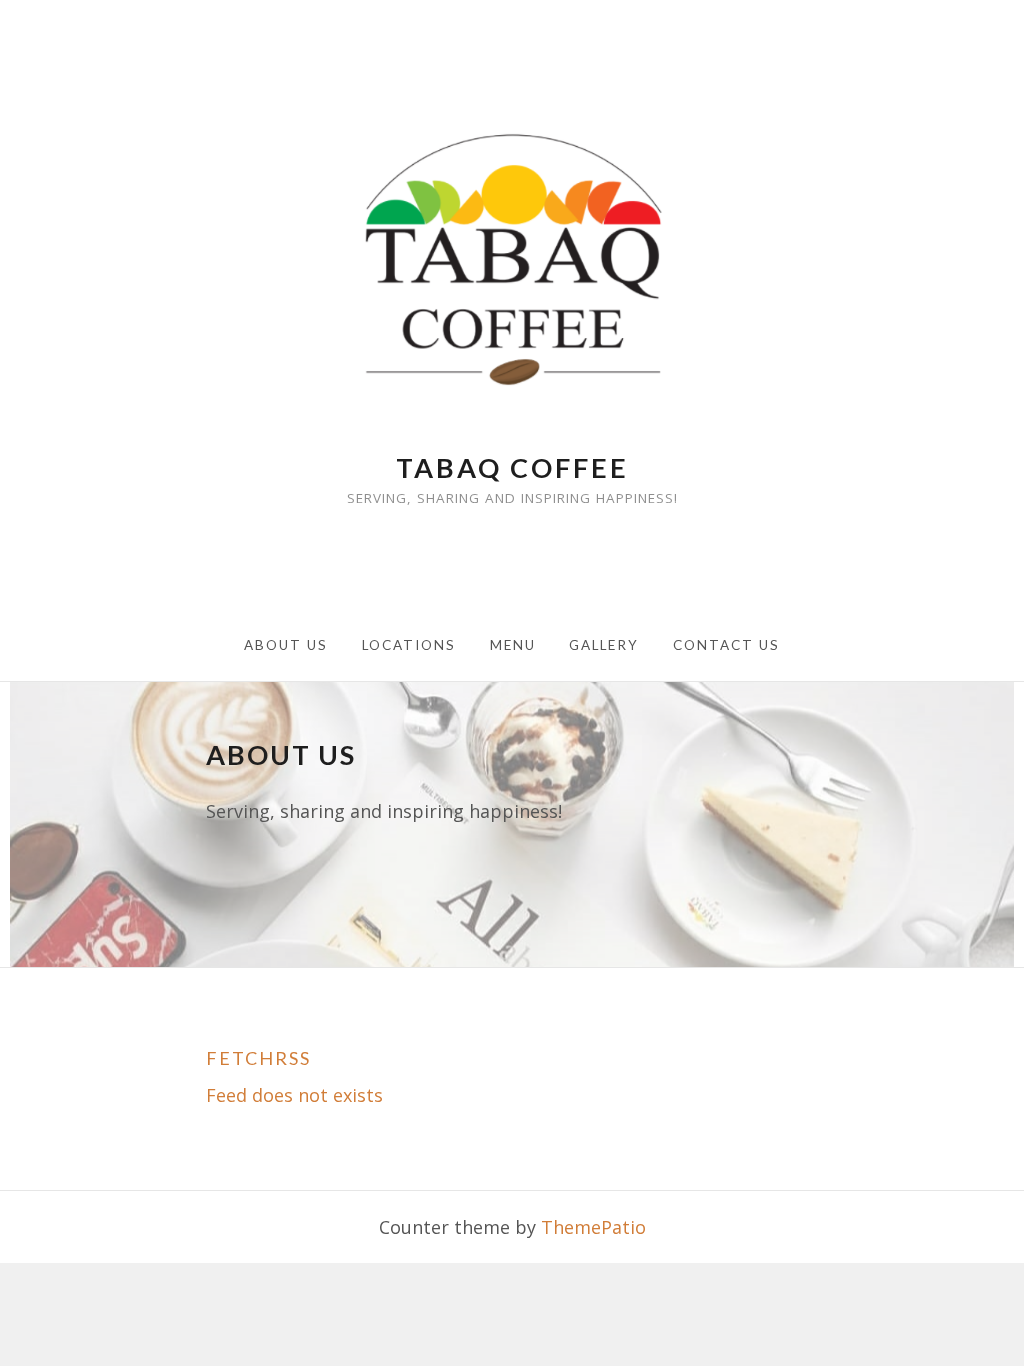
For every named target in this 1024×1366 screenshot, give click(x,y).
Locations (409, 645)
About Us (286, 645)
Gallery (604, 645)
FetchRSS (258, 1059)
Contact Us (726, 645)
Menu (513, 645)
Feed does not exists (294, 1095)
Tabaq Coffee (512, 467)
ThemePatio (593, 1227)
